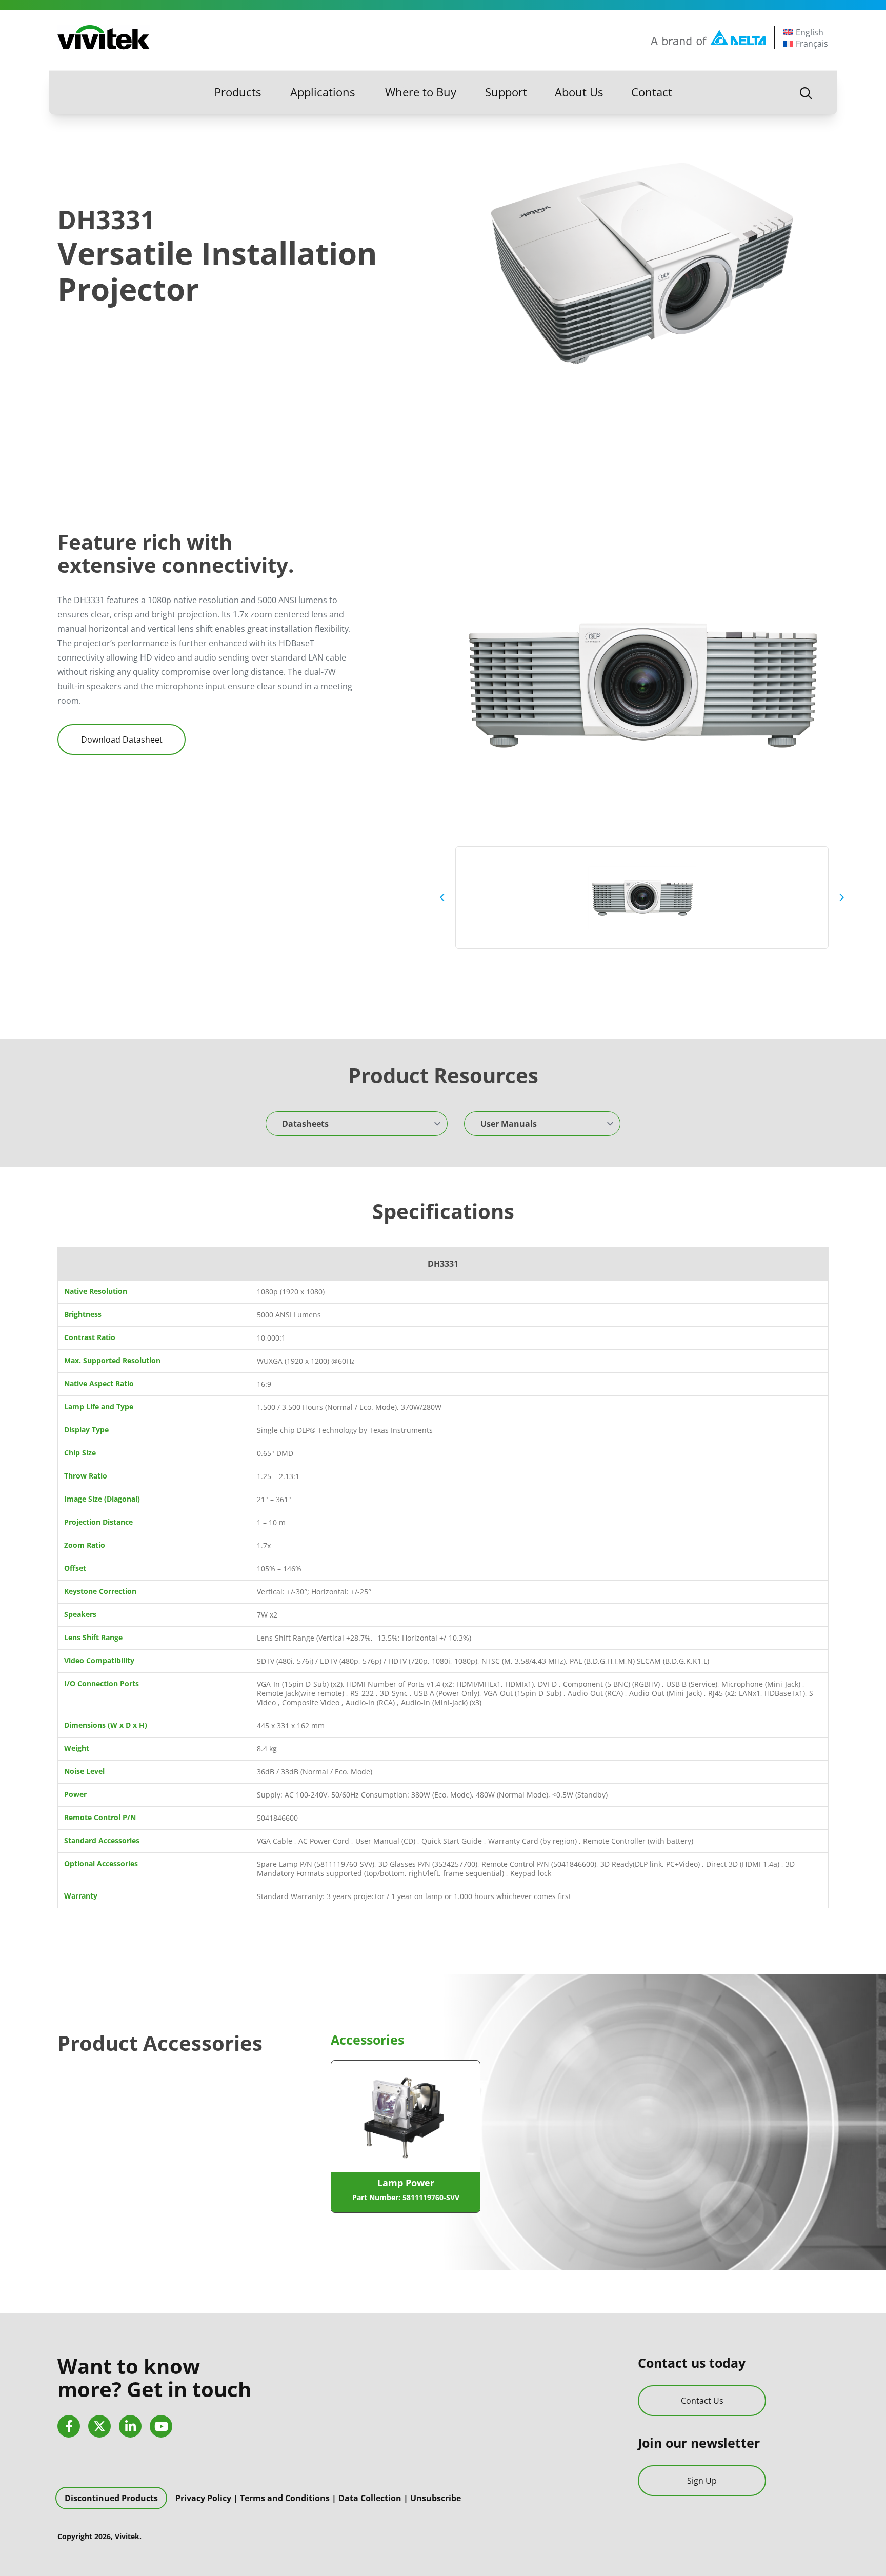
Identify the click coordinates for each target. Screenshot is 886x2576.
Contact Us (702, 2401)
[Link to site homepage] (104, 37)
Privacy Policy (203, 2498)
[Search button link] (806, 92)
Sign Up (702, 2481)
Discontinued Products (111, 2498)
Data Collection (370, 2498)
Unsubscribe (436, 2498)
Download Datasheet (122, 740)
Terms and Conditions (285, 2498)
